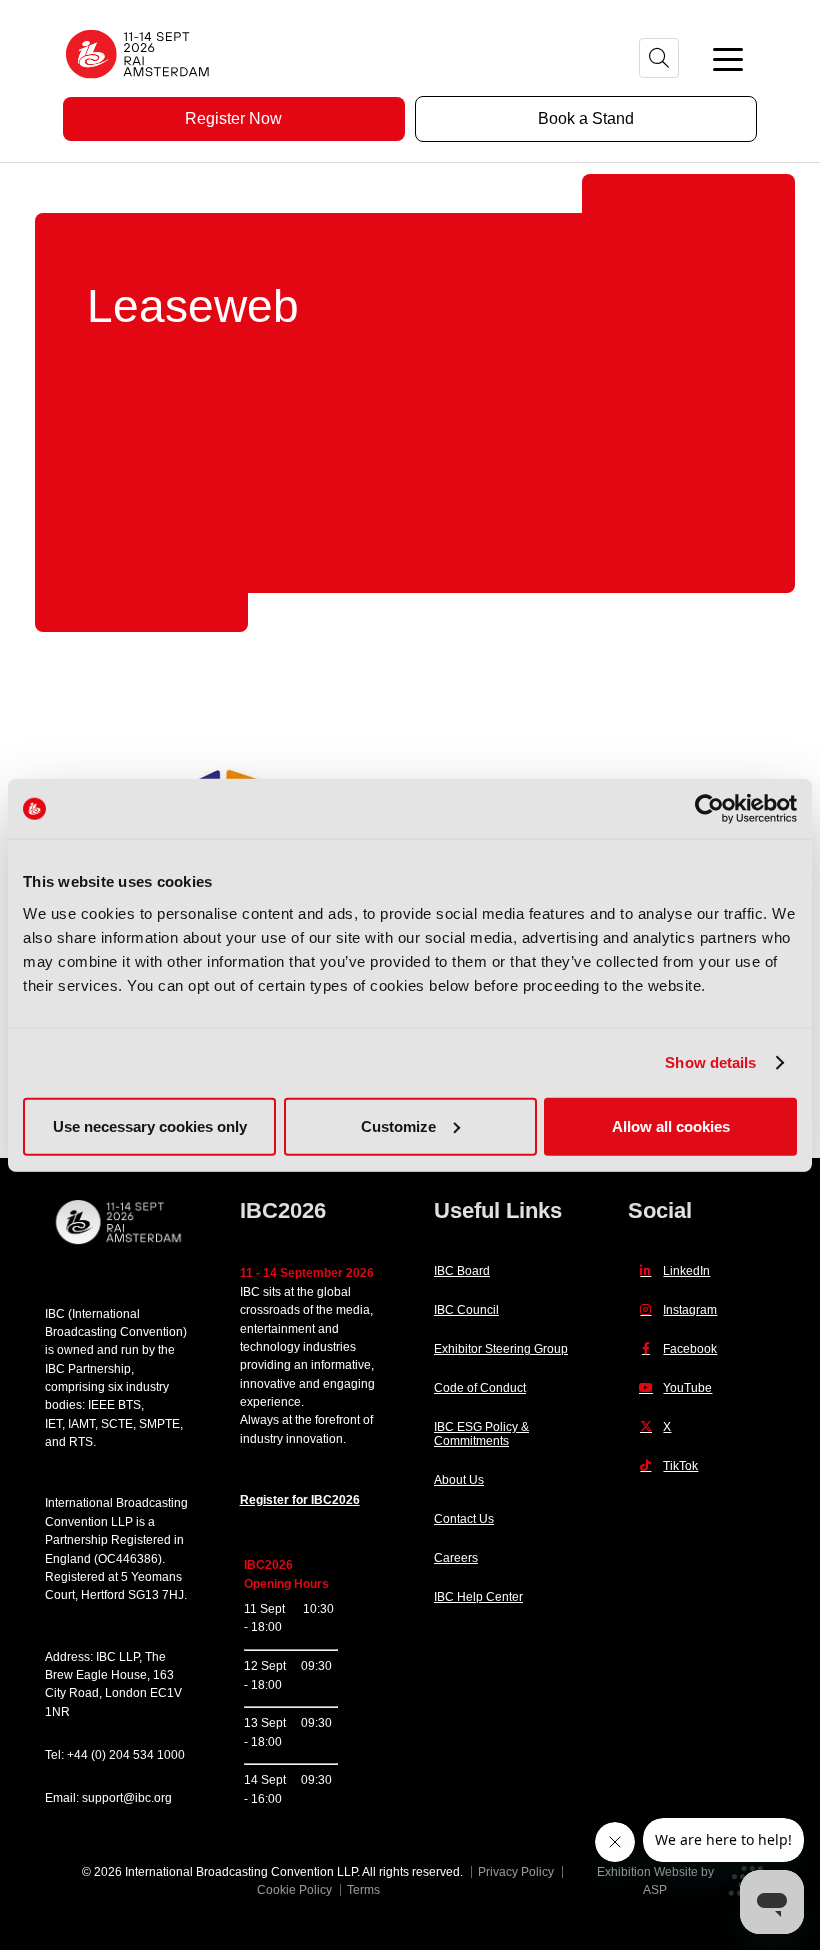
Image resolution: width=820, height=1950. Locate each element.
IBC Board (462, 1271)
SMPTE (159, 1424)
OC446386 (128, 1559)
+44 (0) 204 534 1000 (126, 1755)
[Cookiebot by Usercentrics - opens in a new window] (709, 809)
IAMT (81, 1424)
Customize (398, 1125)
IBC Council (466, 1310)
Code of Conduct (480, 1388)
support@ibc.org (127, 1798)
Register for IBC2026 (300, 1500)
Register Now (233, 118)
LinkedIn (686, 1271)
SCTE (117, 1424)
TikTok (680, 1466)
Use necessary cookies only (150, 1125)
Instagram (690, 1310)
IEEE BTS (114, 1405)
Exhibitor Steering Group (501, 1349)
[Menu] (728, 58)
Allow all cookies (671, 1125)
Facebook (690, 1349)
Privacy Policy (516, 1872)
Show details (710, 1062)
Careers (456, 1558)
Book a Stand (586, 118)
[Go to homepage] (138, 85)
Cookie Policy (294, 1890)
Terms (363, 1890)
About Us (459, 1480)
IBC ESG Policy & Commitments (481, 1434)
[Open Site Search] (659, 58)
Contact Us (464, 1519)
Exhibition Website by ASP (655, 1881)
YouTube (687, 1388)
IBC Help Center (478, 1597)
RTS (81, 1442)
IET (53, 1424)
